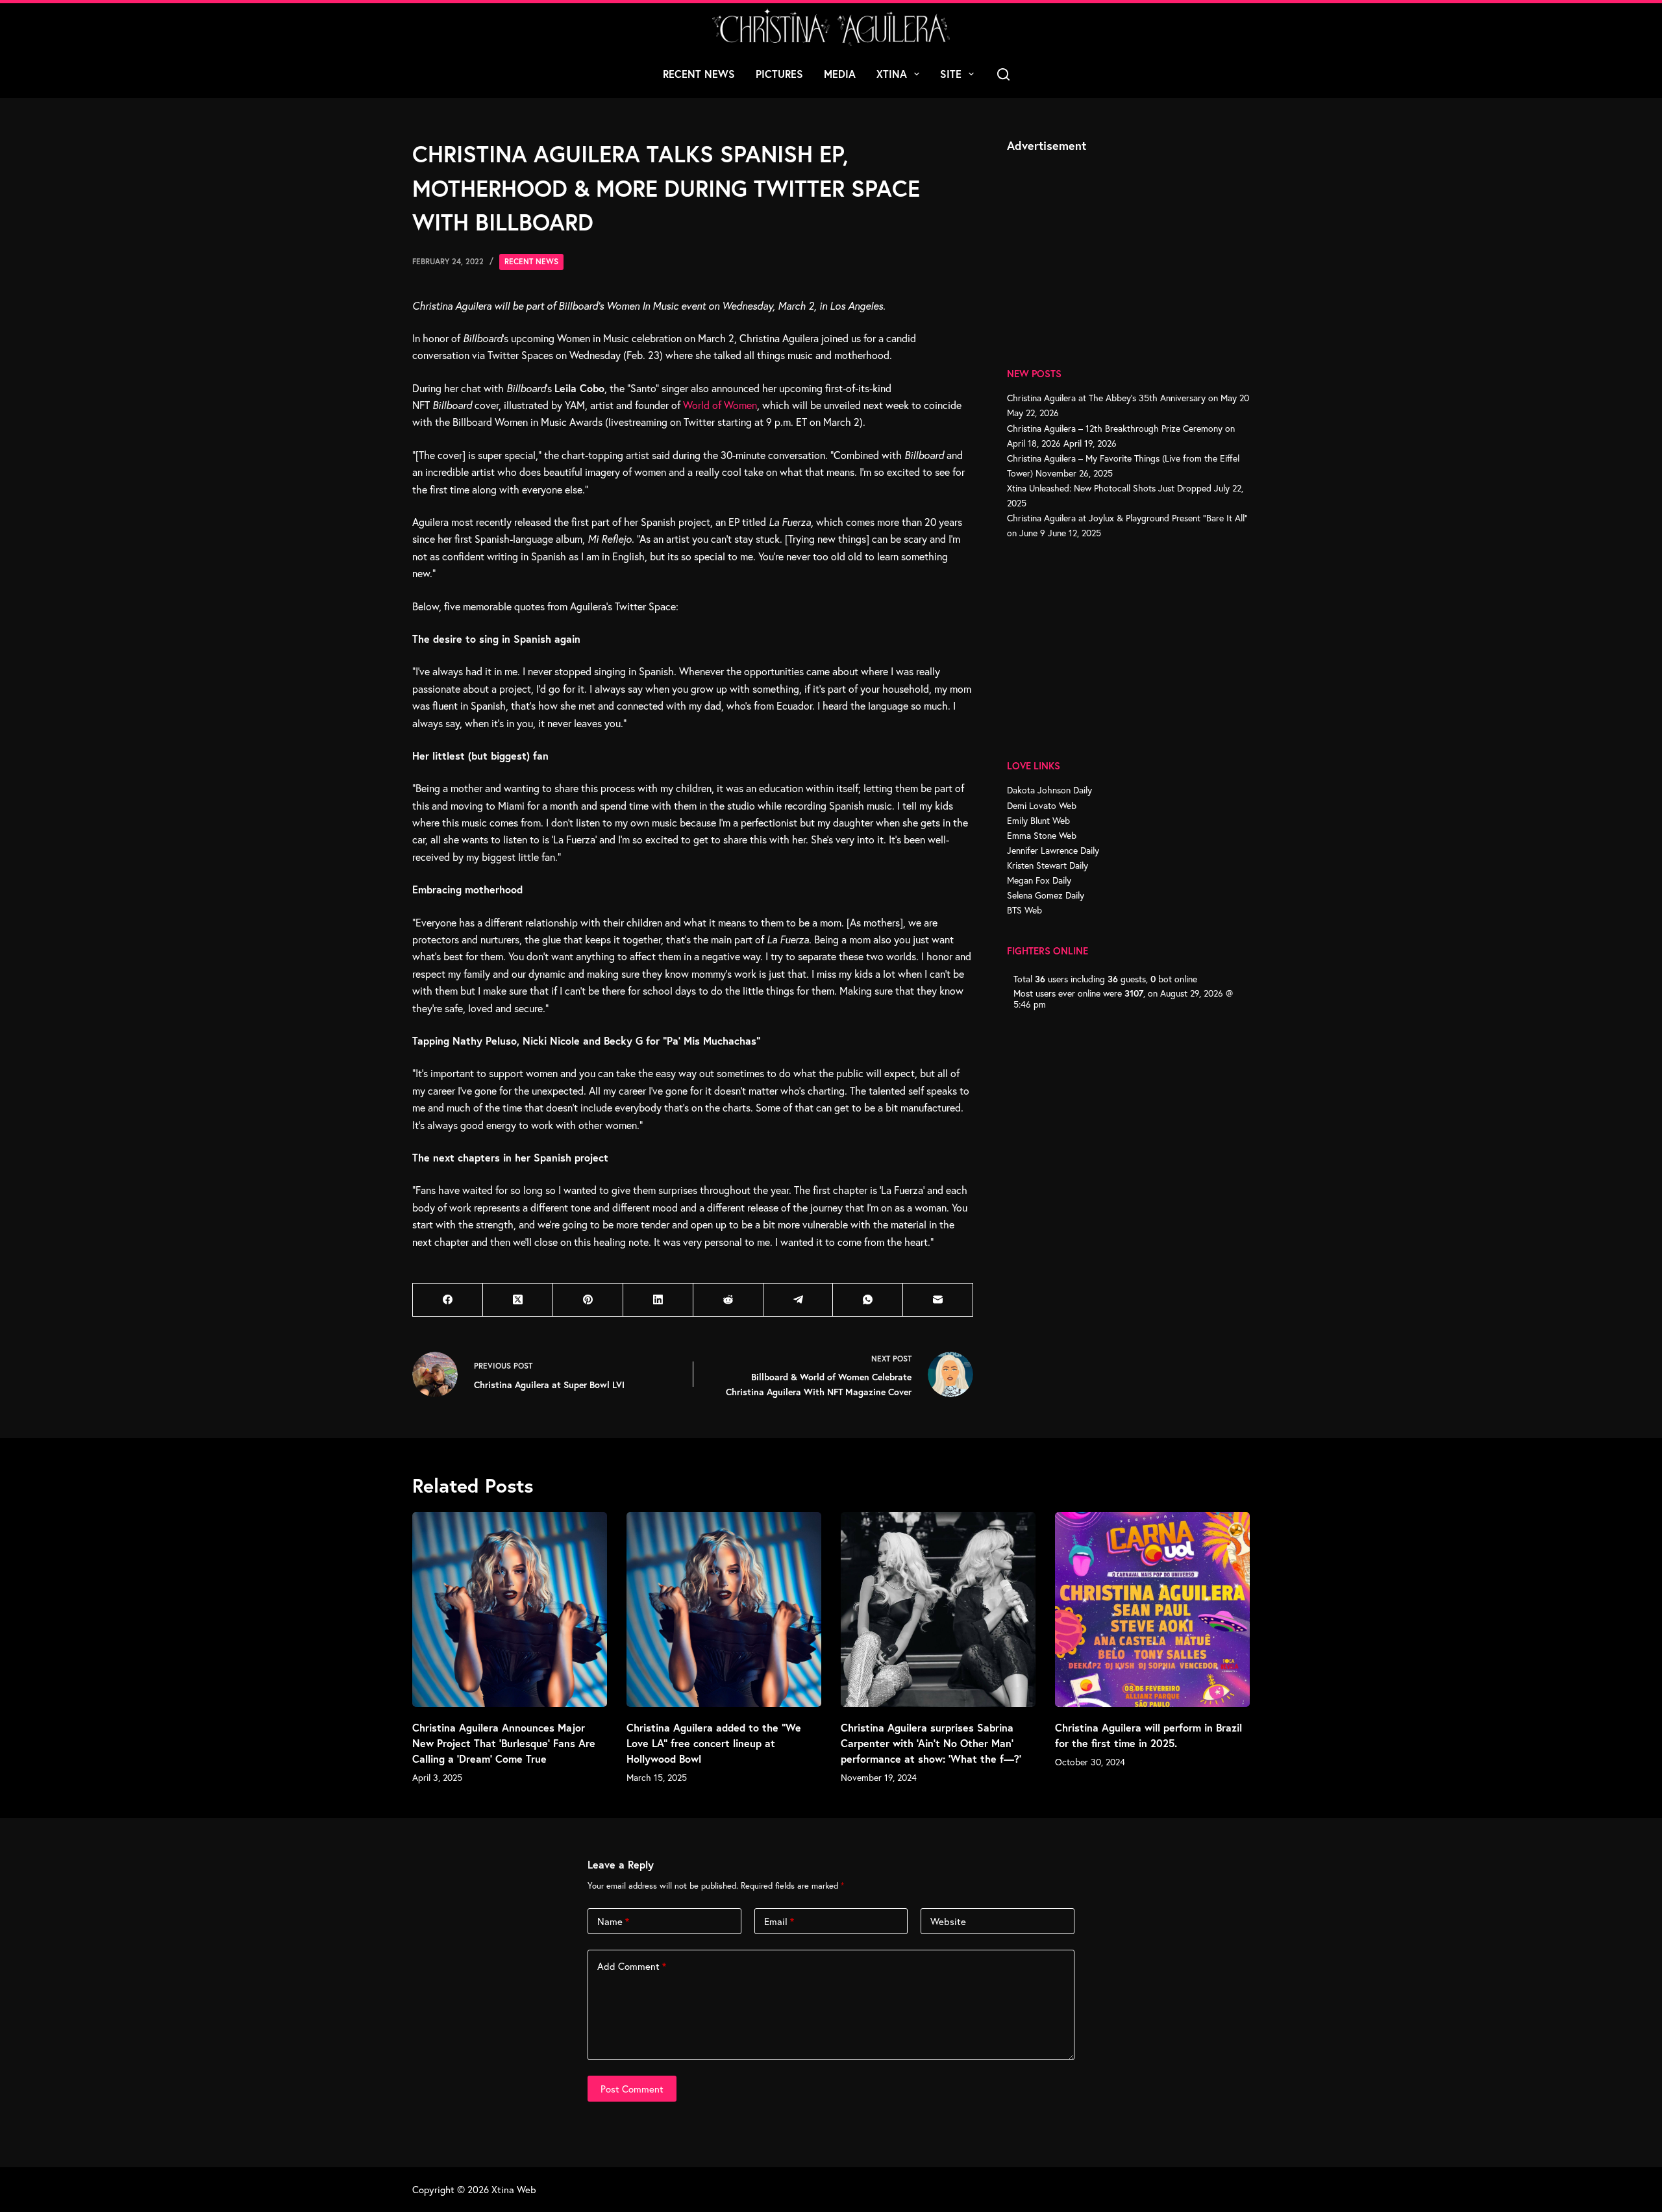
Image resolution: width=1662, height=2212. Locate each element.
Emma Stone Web (1042, 835)
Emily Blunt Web (1038, 820)
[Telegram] (799, 1300)
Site (951, 74)
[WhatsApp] (868, 1300)
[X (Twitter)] (518, 1300)
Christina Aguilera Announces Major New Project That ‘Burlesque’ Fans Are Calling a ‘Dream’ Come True (504, 1743)
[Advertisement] (1104, 245)
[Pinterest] (588, 1300)
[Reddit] (728, 1300)
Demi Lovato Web (1042, 805)
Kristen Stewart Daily (1048, 865)
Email (779, 1921)
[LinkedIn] (658, 1300)
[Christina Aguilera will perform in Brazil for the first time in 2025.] (1152, 1609)
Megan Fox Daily (1039, 880)
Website (948, 1921)
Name (613, 1921)
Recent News (699, 74)
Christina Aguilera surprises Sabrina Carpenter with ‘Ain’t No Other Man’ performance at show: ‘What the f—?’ (931, 1743)
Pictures (779, 74)
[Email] (938, 1300)
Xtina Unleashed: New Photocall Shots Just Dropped (1109, 488)
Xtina (892, 74)
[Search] (1003, 74)
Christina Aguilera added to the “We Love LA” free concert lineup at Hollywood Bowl (714, 1743)
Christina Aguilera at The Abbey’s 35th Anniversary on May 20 (1128, 398)
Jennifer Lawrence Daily (1053, 850)
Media (840, 74)
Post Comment (632, 2089)
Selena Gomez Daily (1046, 895)
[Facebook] (448, 1300)
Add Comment (632, 1966)
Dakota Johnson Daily (1049, 790)
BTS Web (1024, 910)
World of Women (720, 405)
